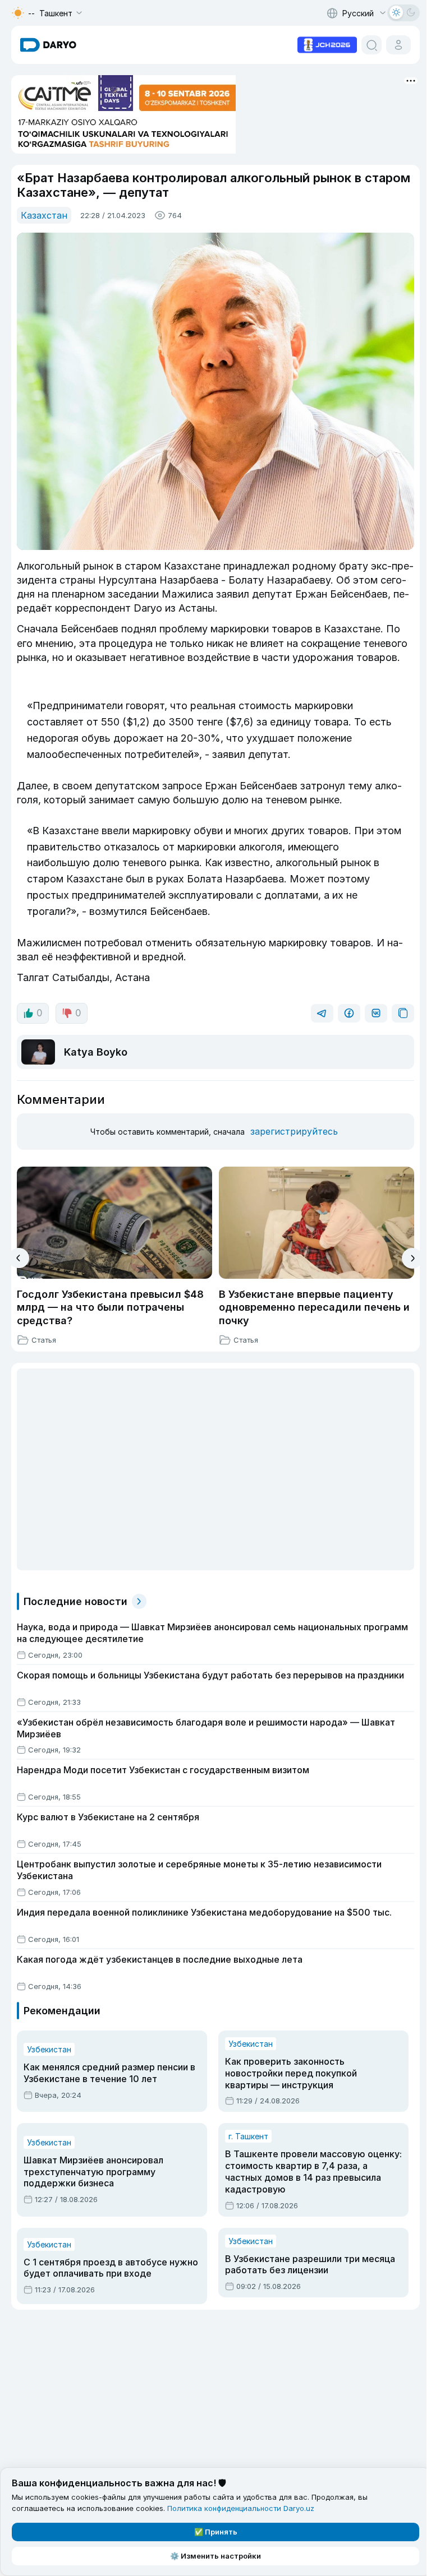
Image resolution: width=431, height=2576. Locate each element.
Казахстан (44, 215)
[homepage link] (48, 45)
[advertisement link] (327, 44)
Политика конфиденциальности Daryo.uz (241, 2508)
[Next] (412, 1258)
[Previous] (19, 1258)
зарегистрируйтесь (294, 1131)
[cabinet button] (398, 45)
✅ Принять (216, 2532)
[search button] (372, 45)
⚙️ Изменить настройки (215, 2556)
